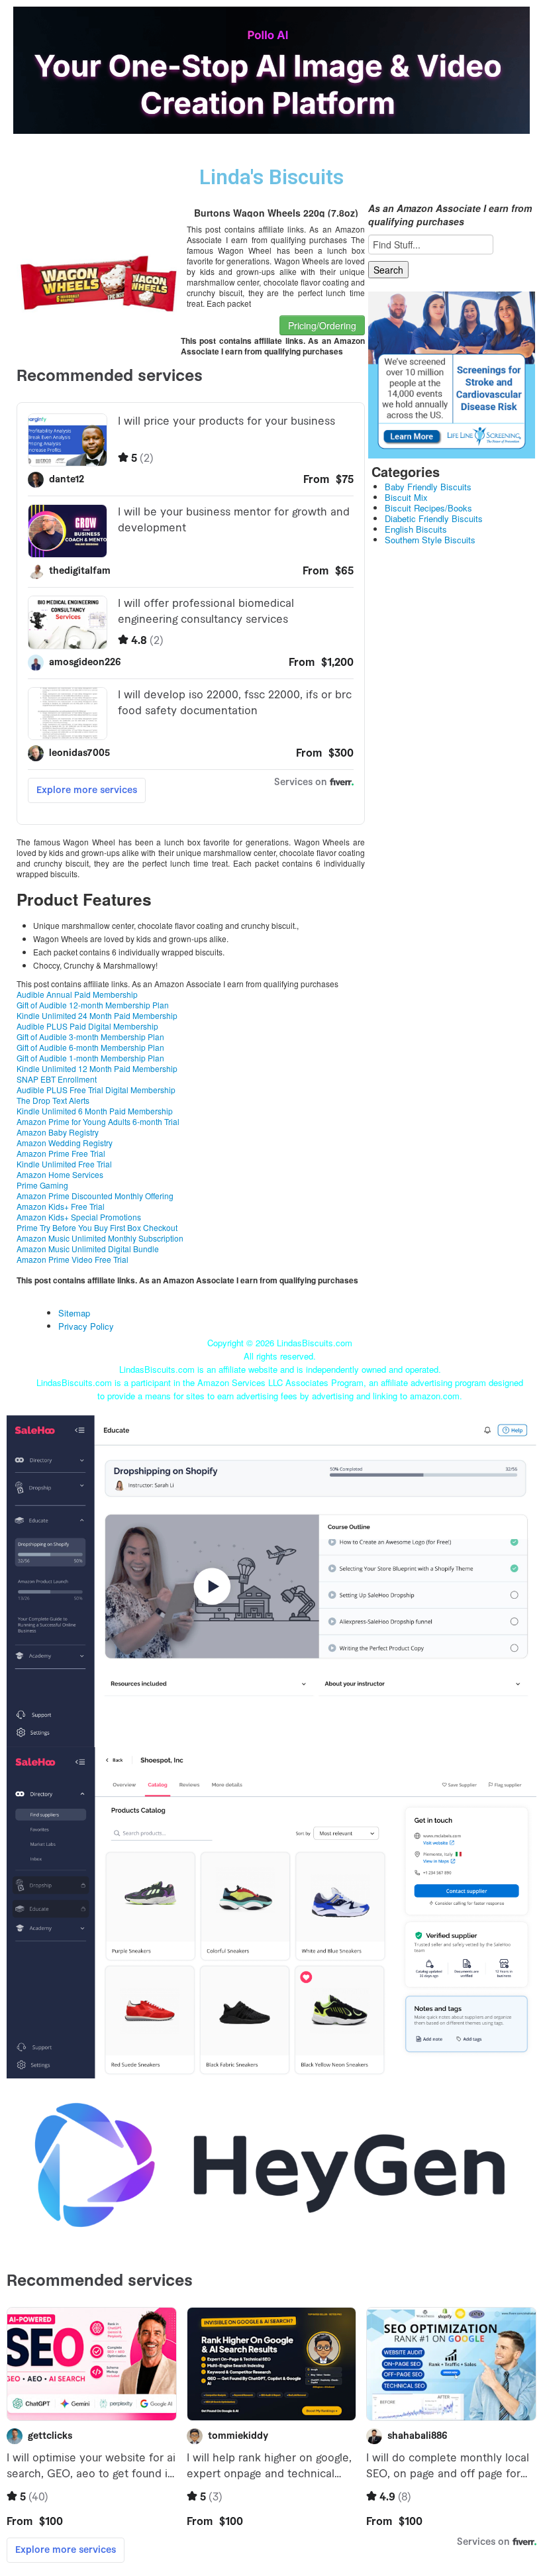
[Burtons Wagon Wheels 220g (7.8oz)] (99, 282)
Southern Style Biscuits (430, 540)
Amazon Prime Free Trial (61, 1153)
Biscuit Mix (406, 497)
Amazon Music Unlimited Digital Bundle (88, 1249)
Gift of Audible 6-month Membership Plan (90, 1047)
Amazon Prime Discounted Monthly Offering (95, 1196)
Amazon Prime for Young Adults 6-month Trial (98, 1121)
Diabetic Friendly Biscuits (434, 518)
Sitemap (74, 1313)
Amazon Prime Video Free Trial (73, 1259)
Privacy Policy (86, 1326)
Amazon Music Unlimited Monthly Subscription (100, 1238)
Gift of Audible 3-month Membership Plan (90, 1037)
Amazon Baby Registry (58, 1132)
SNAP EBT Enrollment (57, 1079)
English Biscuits (416, 529)
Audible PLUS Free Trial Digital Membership (96, 1090)
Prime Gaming (42, 1185)
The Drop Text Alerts (53, 1100)
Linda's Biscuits (271, 177)
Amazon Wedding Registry (65, 1143)
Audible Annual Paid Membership (77, 994)
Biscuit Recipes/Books (428, 508)
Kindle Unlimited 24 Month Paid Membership (97, 1015)
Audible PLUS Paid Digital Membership (87, 1026)
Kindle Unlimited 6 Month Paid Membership (95, 1111)
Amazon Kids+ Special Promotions (79, 1217)
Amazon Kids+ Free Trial (61, 1206)
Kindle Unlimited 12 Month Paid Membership (97, 1068)
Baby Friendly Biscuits (428, 487)
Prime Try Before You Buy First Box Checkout (97, 1227)
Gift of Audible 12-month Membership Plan (93, 1005)
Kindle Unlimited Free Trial (64, 1164)
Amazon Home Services (60, 1174)
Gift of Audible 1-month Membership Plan (90, 1058)
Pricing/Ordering (322, 325)
